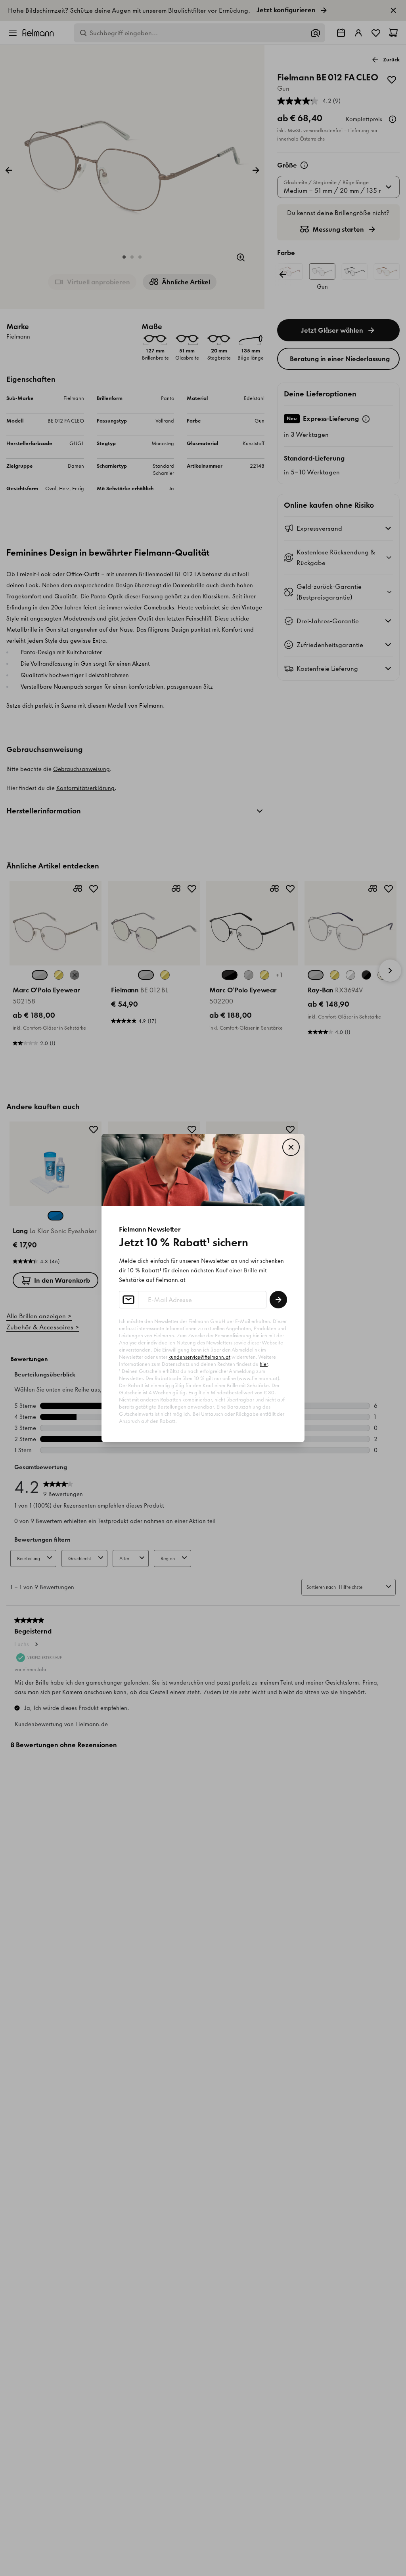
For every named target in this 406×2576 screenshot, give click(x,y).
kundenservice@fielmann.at (199, 1357)
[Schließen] (291, 1147)
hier (264, 1364)
